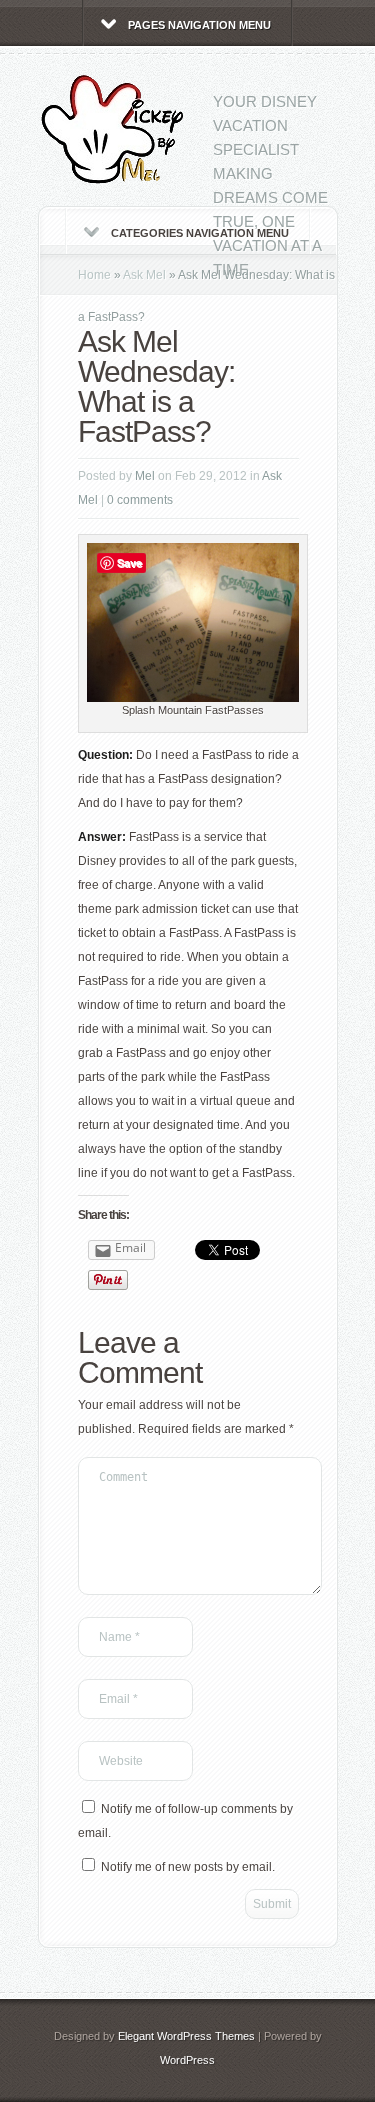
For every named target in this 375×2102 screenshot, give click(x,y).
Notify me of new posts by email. (188, 1867)
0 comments (140, 500)
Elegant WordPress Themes (186, 2036)
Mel (145, 476)
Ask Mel (144, 275)
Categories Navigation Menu (200, 233)
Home (94, 275)
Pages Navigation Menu (199, 25)
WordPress (187, 2060)
